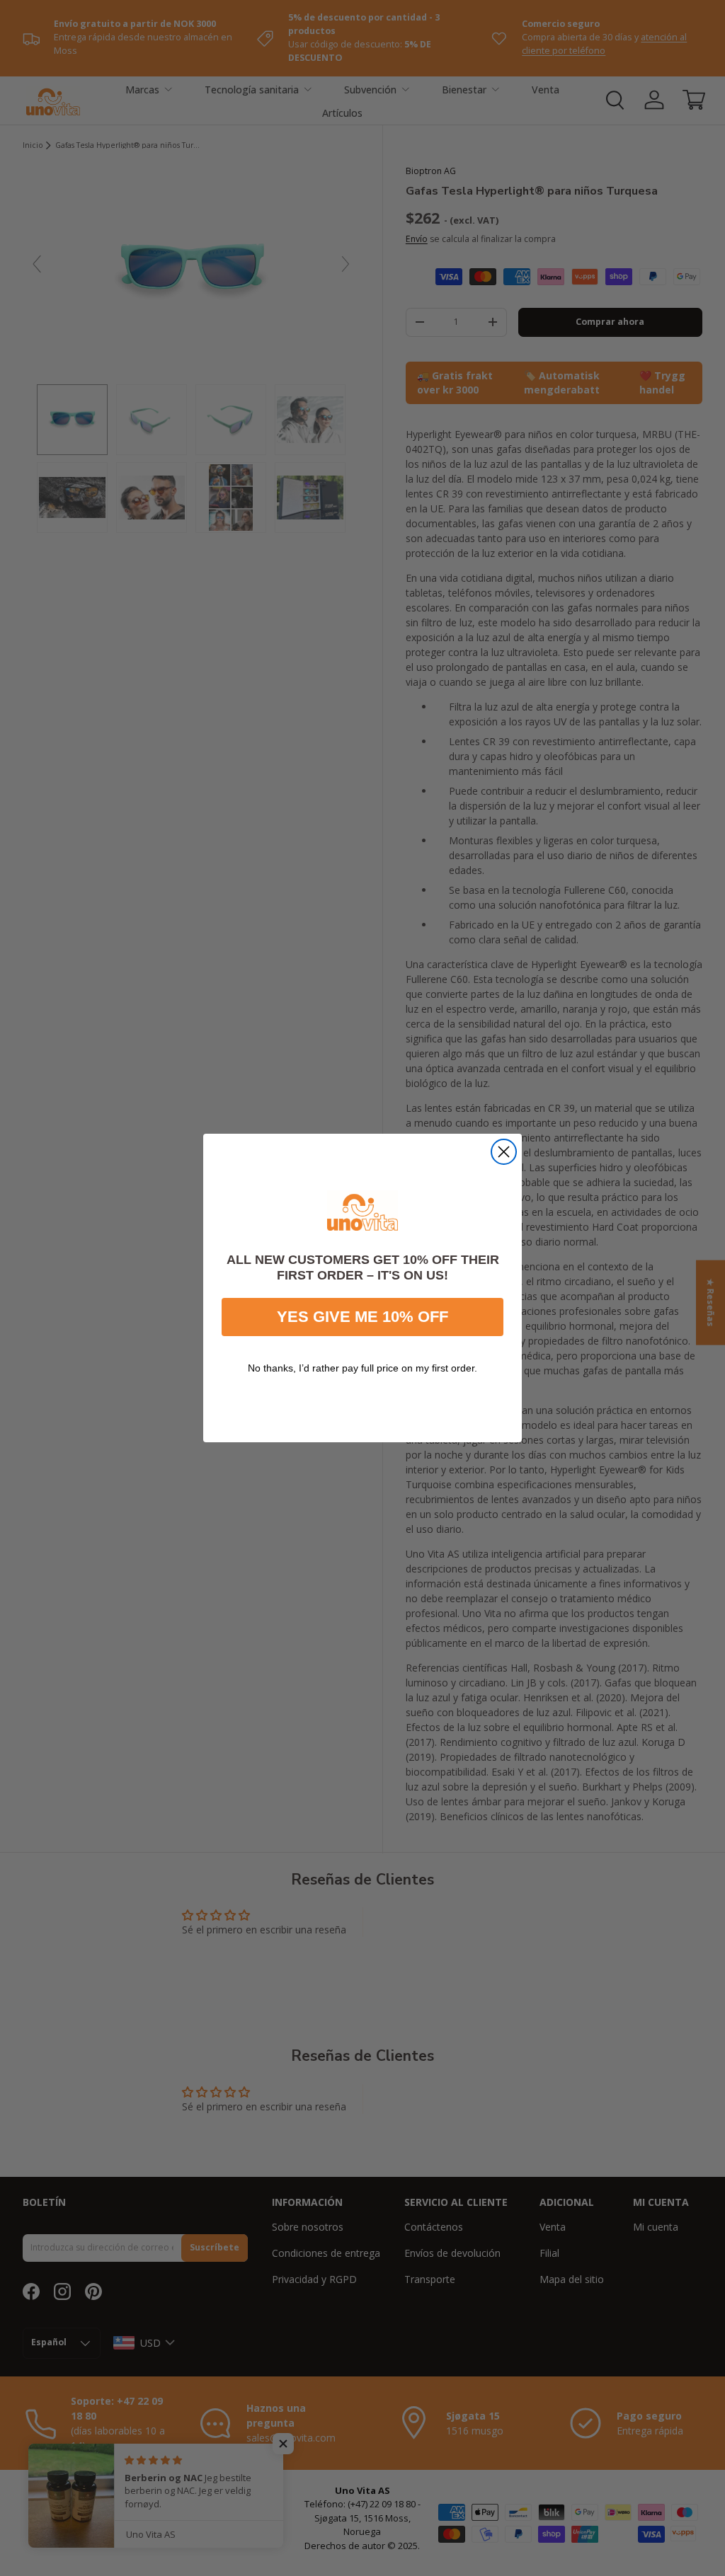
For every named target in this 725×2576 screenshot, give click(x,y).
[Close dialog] (504, 1152)
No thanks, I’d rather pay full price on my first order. (362, 1368)
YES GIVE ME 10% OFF (362, 1317)
